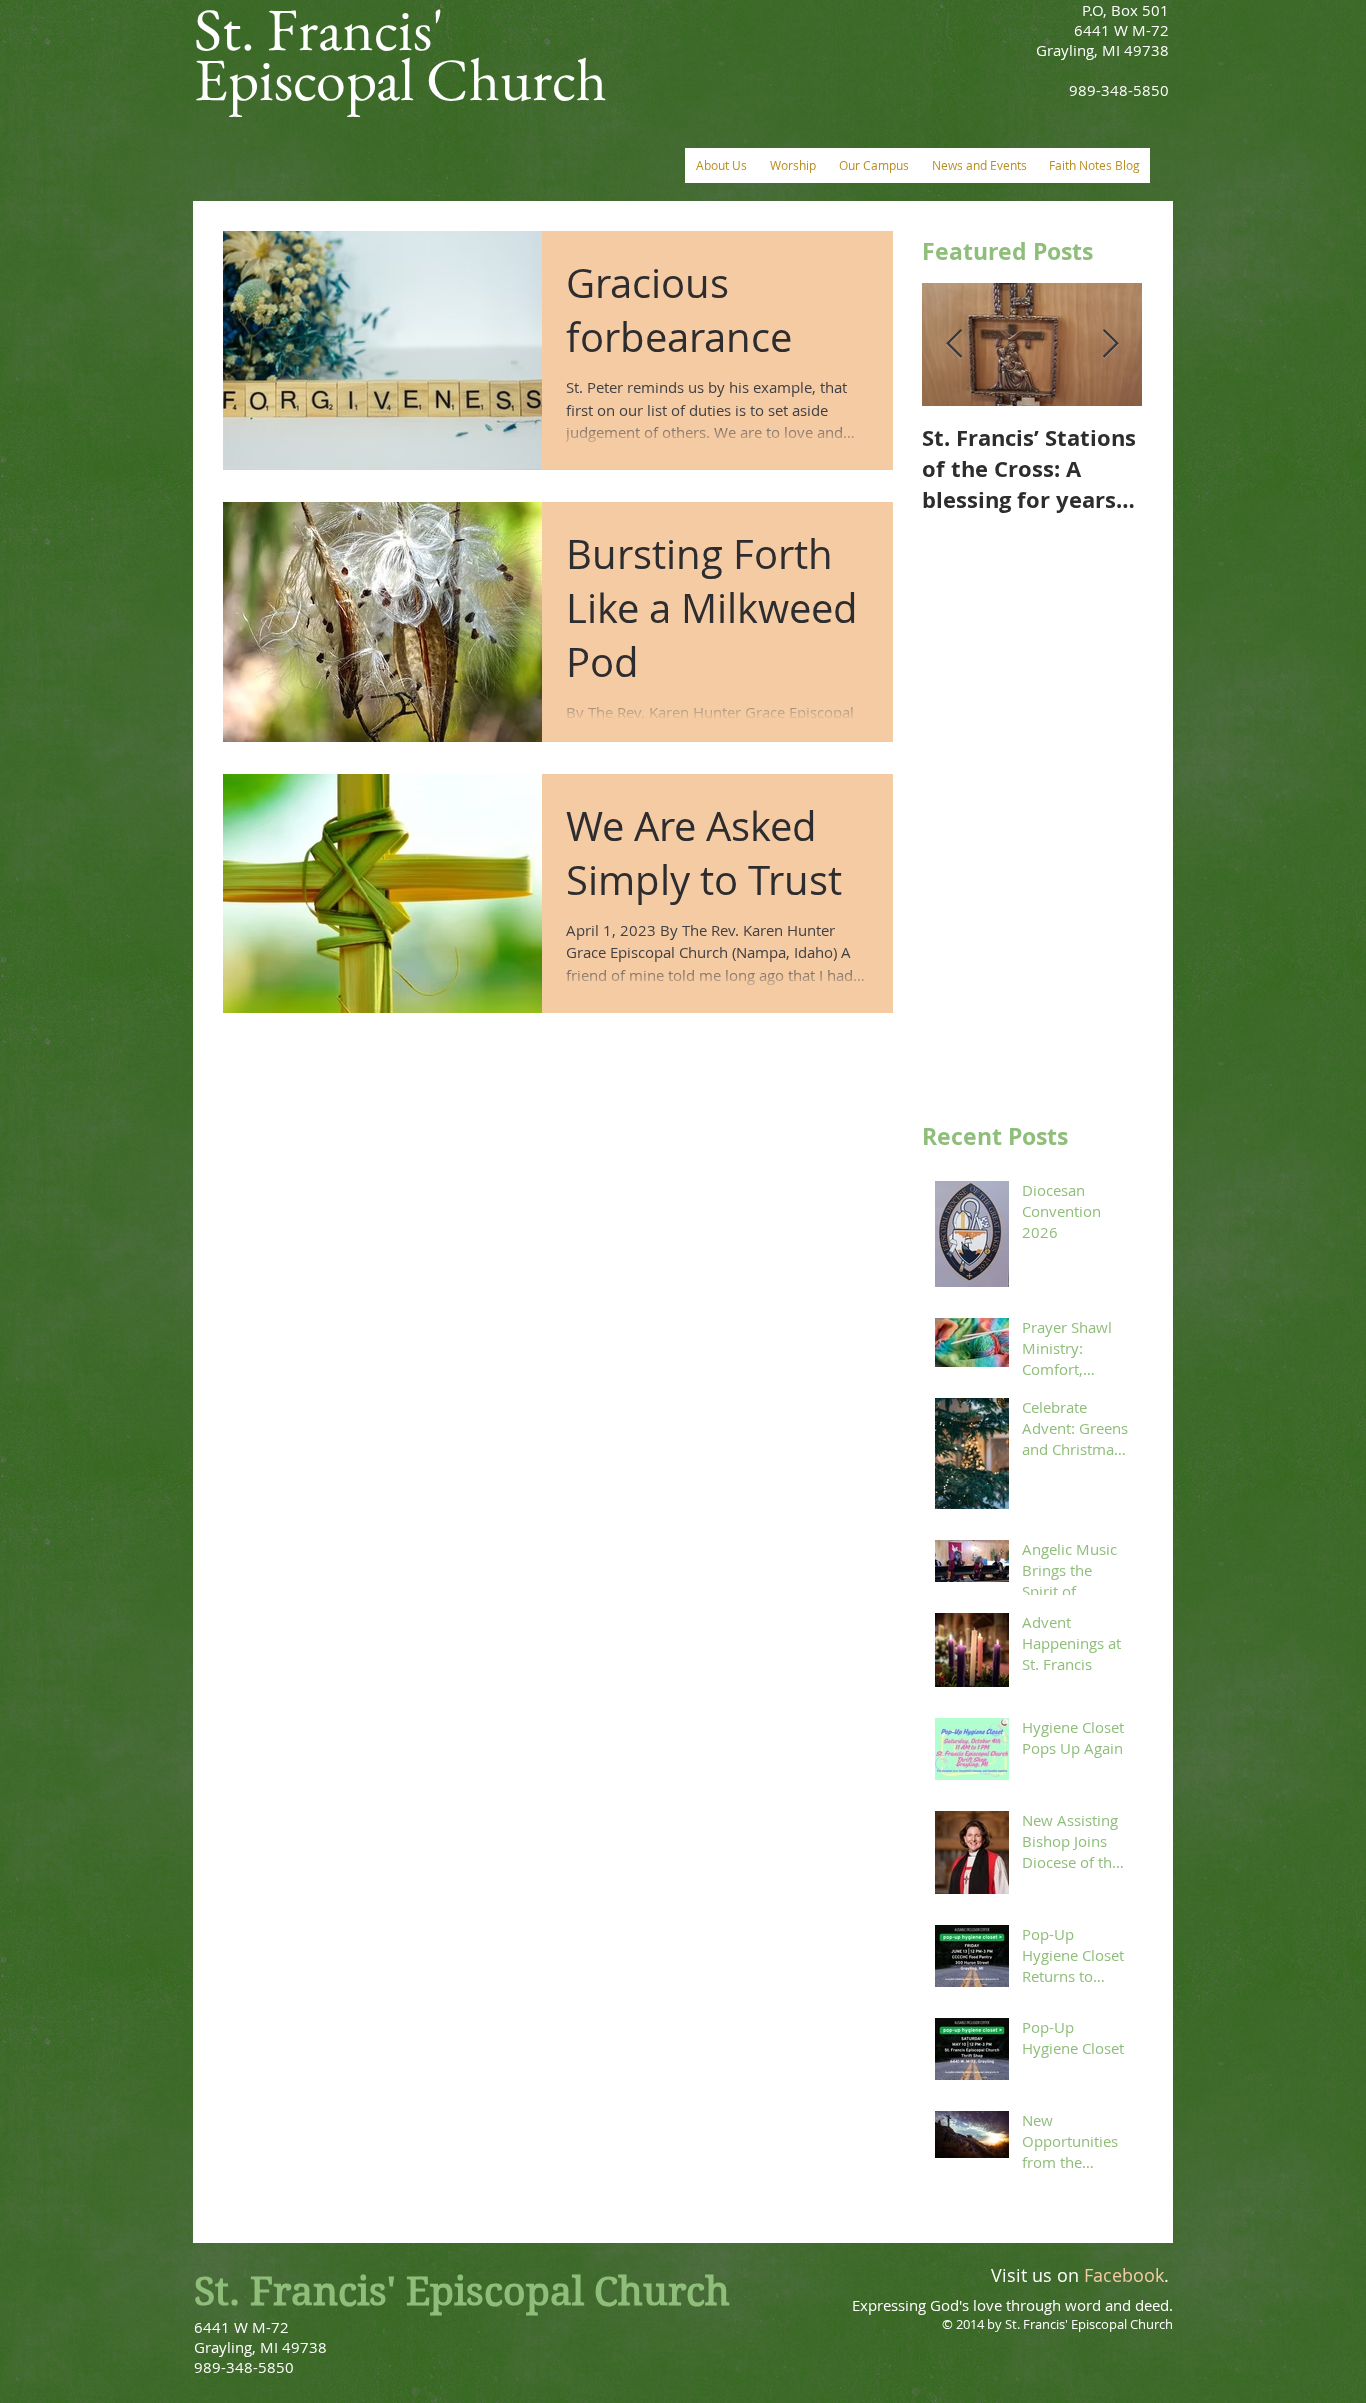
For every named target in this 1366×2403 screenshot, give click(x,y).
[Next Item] (1110, 344)
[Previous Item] (954, 344)
